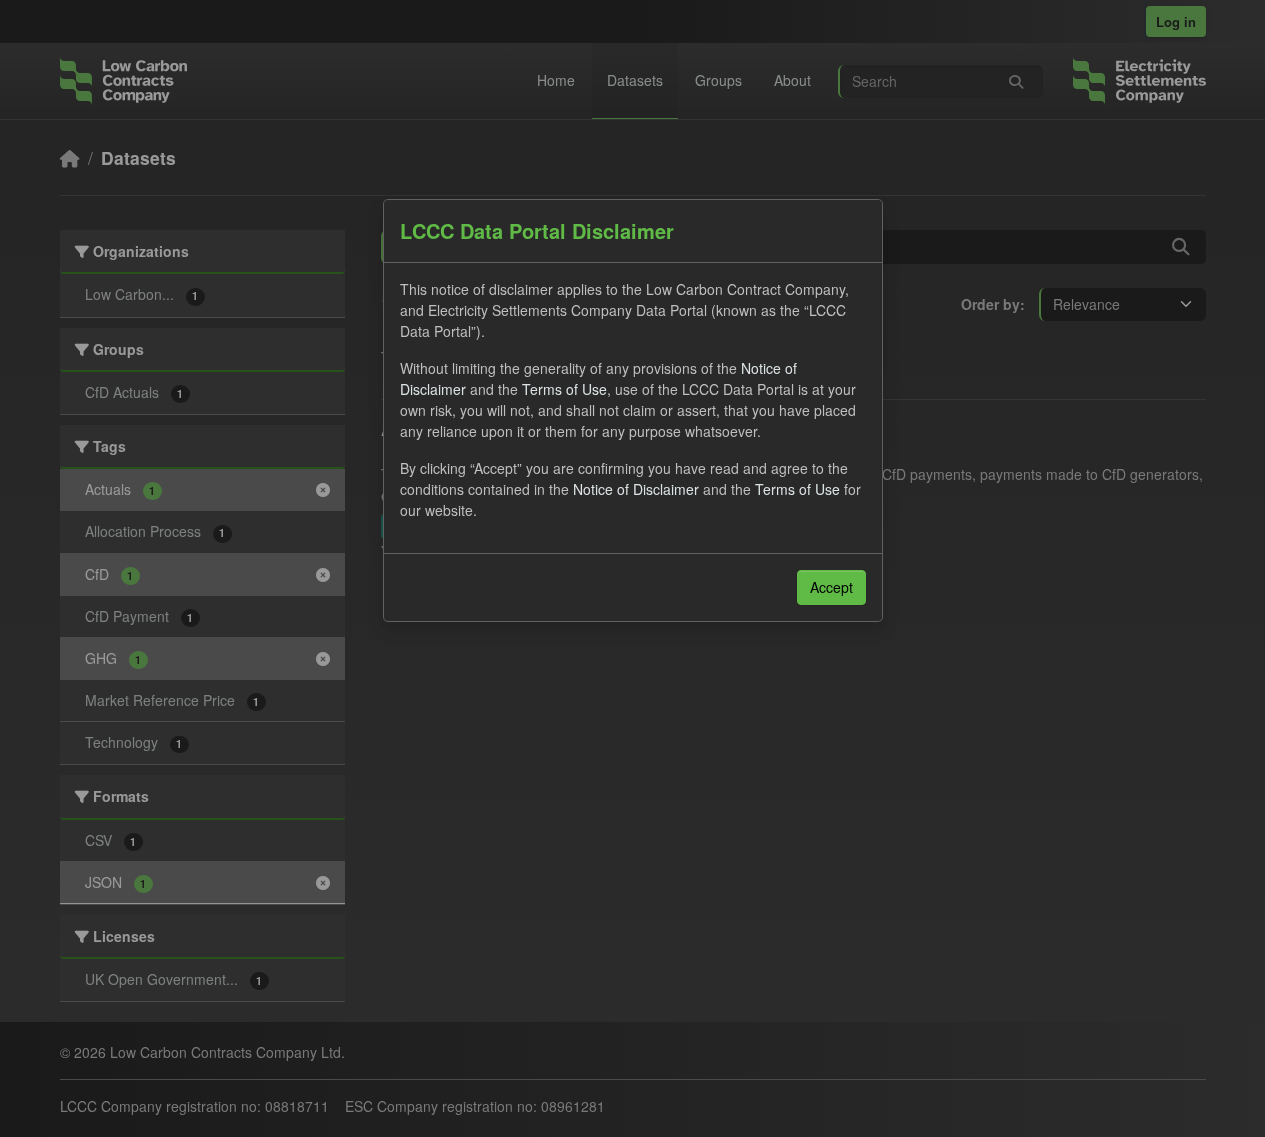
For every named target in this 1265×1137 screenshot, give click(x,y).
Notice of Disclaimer (636, 489)
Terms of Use (564, 389)
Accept (831, 587)
